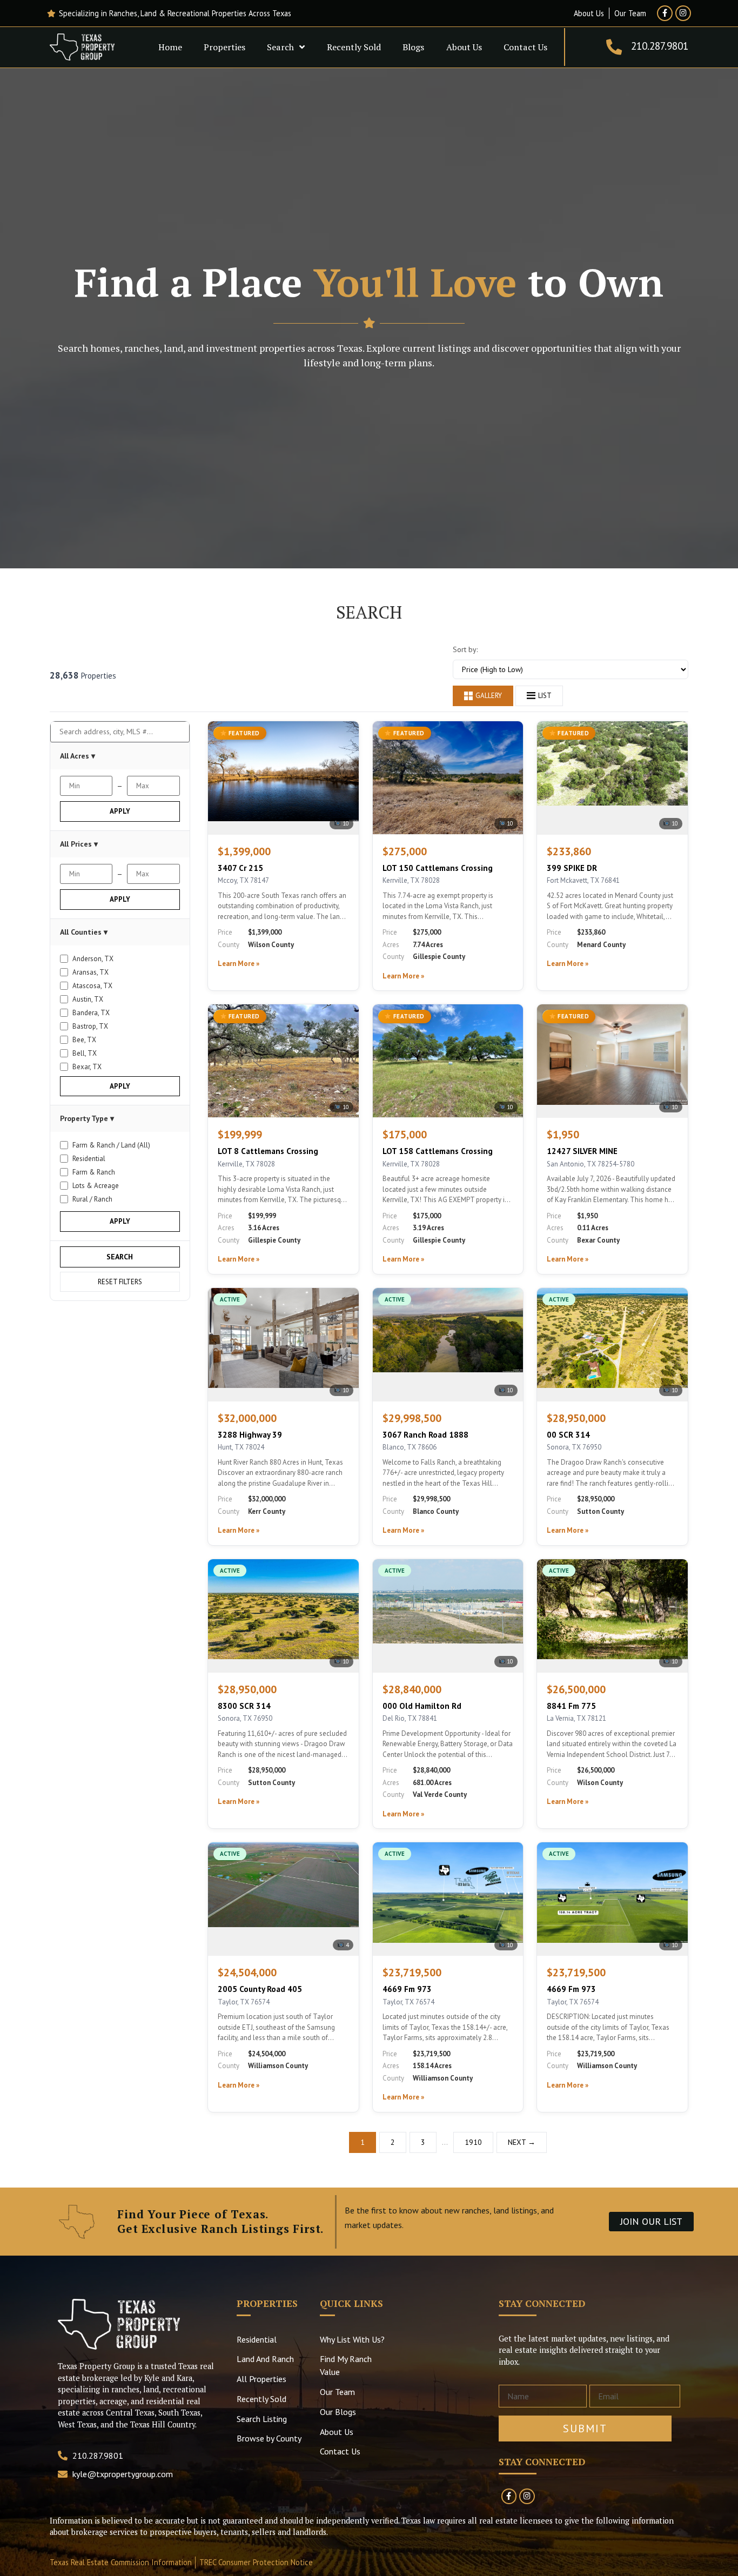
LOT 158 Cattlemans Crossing (438, 1151)
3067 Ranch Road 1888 (425, 1435)
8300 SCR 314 (244, 1706)
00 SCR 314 (568, 1435)
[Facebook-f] (665, 13)
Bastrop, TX (90, 1026)
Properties (224, 47)
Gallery (489, 696)
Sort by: (465, 649)
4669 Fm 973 (407, 1989)
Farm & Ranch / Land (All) (111, 1145)
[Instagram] (683, 13)
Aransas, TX (90, 972)
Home (170, 47)
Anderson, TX (93, 959)
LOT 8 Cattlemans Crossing (268, 1151)
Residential (89, 1159)
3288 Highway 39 (250, 1435)
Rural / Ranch (92, 1199)
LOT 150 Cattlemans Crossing (438, 868)
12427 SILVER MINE (582, 1151)
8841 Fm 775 (571, 1706)
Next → (522, 2142)
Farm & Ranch (94, 1172)
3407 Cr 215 (240, 868)
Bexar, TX (87, 1067)
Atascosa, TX (92, 986)
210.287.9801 (660, 46)
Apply (120, 811)
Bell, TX (85, 1053)
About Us (464, 47)
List (545, 696)
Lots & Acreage (96, 1186)
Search (280, 47)
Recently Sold (354, 47)
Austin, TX (88, 999)
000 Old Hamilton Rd (422, 1706)
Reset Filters (120, 1282)
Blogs (413, 47)
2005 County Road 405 (260, 1989)
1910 (473, 2142)
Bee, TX (84, 1040)
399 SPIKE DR (572, 868)
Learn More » (239, 964)
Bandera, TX (91, 1013)
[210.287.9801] (614, 47)
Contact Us (525, 47)
